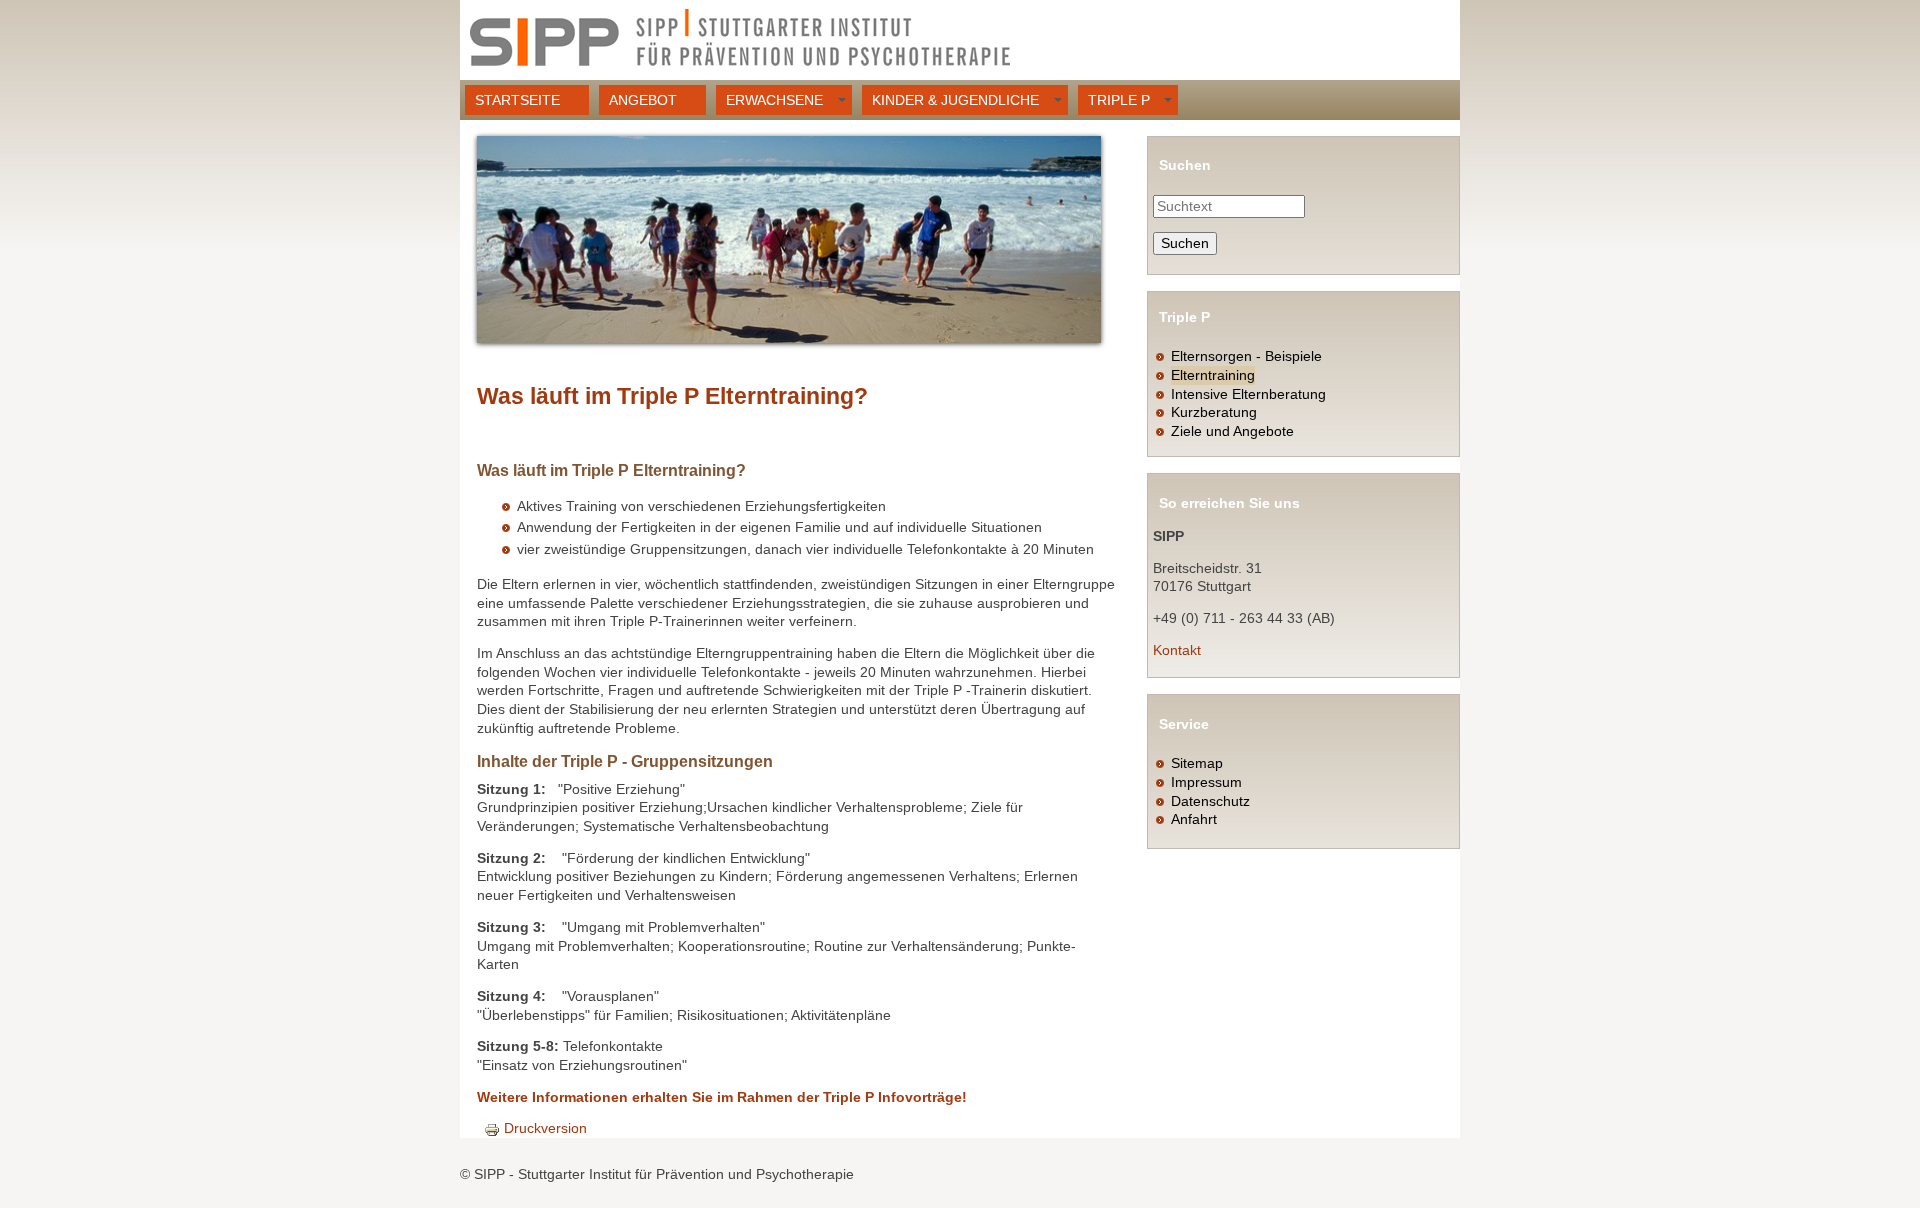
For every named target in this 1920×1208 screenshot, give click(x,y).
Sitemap (1197, 763)
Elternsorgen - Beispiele (1246, 356)
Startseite (517, 100)
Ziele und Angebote (1232, 431)
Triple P (1119, 100)
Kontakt (1177, 650)
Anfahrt (1194, 819)
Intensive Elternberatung (1248, 394)
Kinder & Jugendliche (955, 100)
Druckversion (545, 1128)
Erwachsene (774, 100)
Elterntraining (1213, 375)
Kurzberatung (1214, 412)
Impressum (1206, 782)
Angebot (643, 100)
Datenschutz (1210, 801)
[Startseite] (740, 40)
